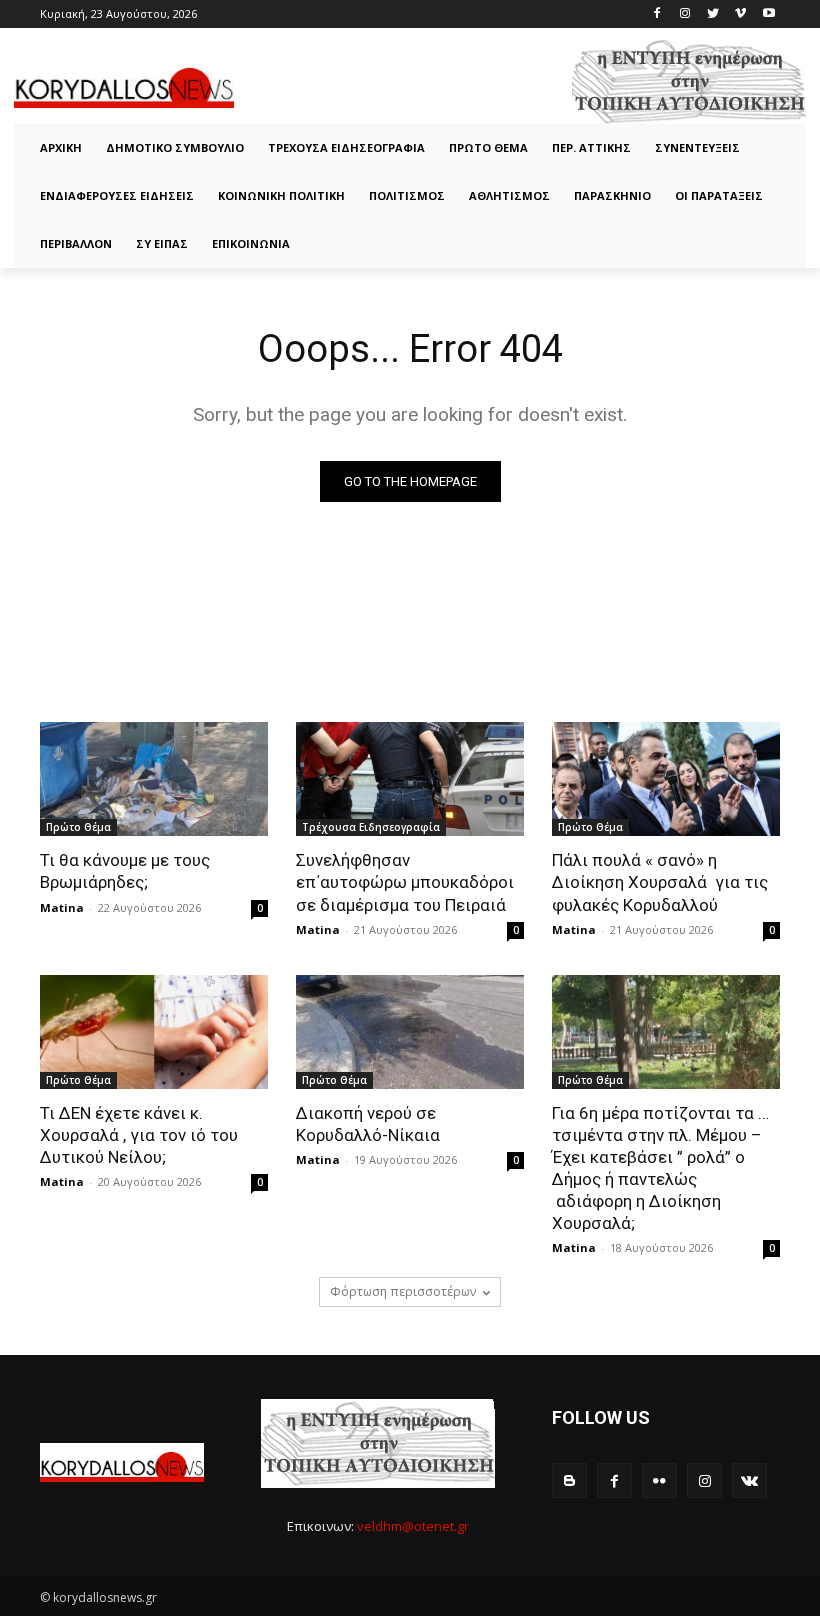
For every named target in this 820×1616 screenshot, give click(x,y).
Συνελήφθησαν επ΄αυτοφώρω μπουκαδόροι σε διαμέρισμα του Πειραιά (405, 882)
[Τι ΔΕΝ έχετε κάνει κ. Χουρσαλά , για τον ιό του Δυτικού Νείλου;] (154, 1032)
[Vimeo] (740, 14)
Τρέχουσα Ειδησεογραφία (371, 827)
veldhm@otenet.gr (413, 1526)
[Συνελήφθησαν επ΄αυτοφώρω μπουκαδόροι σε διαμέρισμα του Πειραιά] (410, 779)
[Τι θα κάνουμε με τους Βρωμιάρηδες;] (154, 779)
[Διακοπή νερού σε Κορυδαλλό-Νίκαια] (410, 1032)
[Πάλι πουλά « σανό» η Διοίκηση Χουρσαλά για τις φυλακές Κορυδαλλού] (666, 779)
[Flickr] (659, 1480)
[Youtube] (768, 14)
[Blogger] (569, 1480)
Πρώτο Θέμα (78, 827)
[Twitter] (713, 14)
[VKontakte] (749, 1480)
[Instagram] (685, 14)
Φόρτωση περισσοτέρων (403, 1291)
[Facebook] (657, 14)
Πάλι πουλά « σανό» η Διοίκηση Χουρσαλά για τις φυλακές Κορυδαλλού (660, 882)
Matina (62, 907)
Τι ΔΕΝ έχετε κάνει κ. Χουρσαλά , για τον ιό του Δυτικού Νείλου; (139, 1135)
